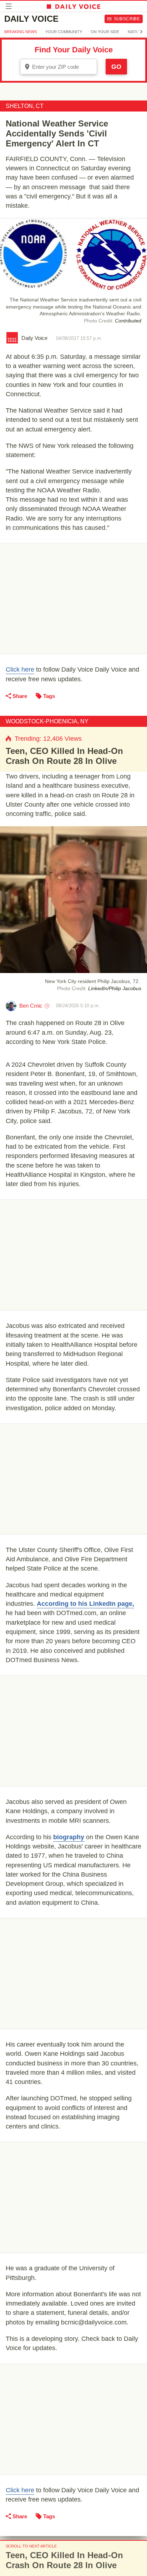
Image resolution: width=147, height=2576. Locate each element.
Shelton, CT (25, 106)
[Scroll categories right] (141, 32)
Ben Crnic (31, 1006)
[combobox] (59, 67)
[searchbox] (64, 67)
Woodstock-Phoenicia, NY (47, 721)
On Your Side (105, 32)
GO (116, 67)
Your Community (64, 32)
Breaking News (21, 32)
